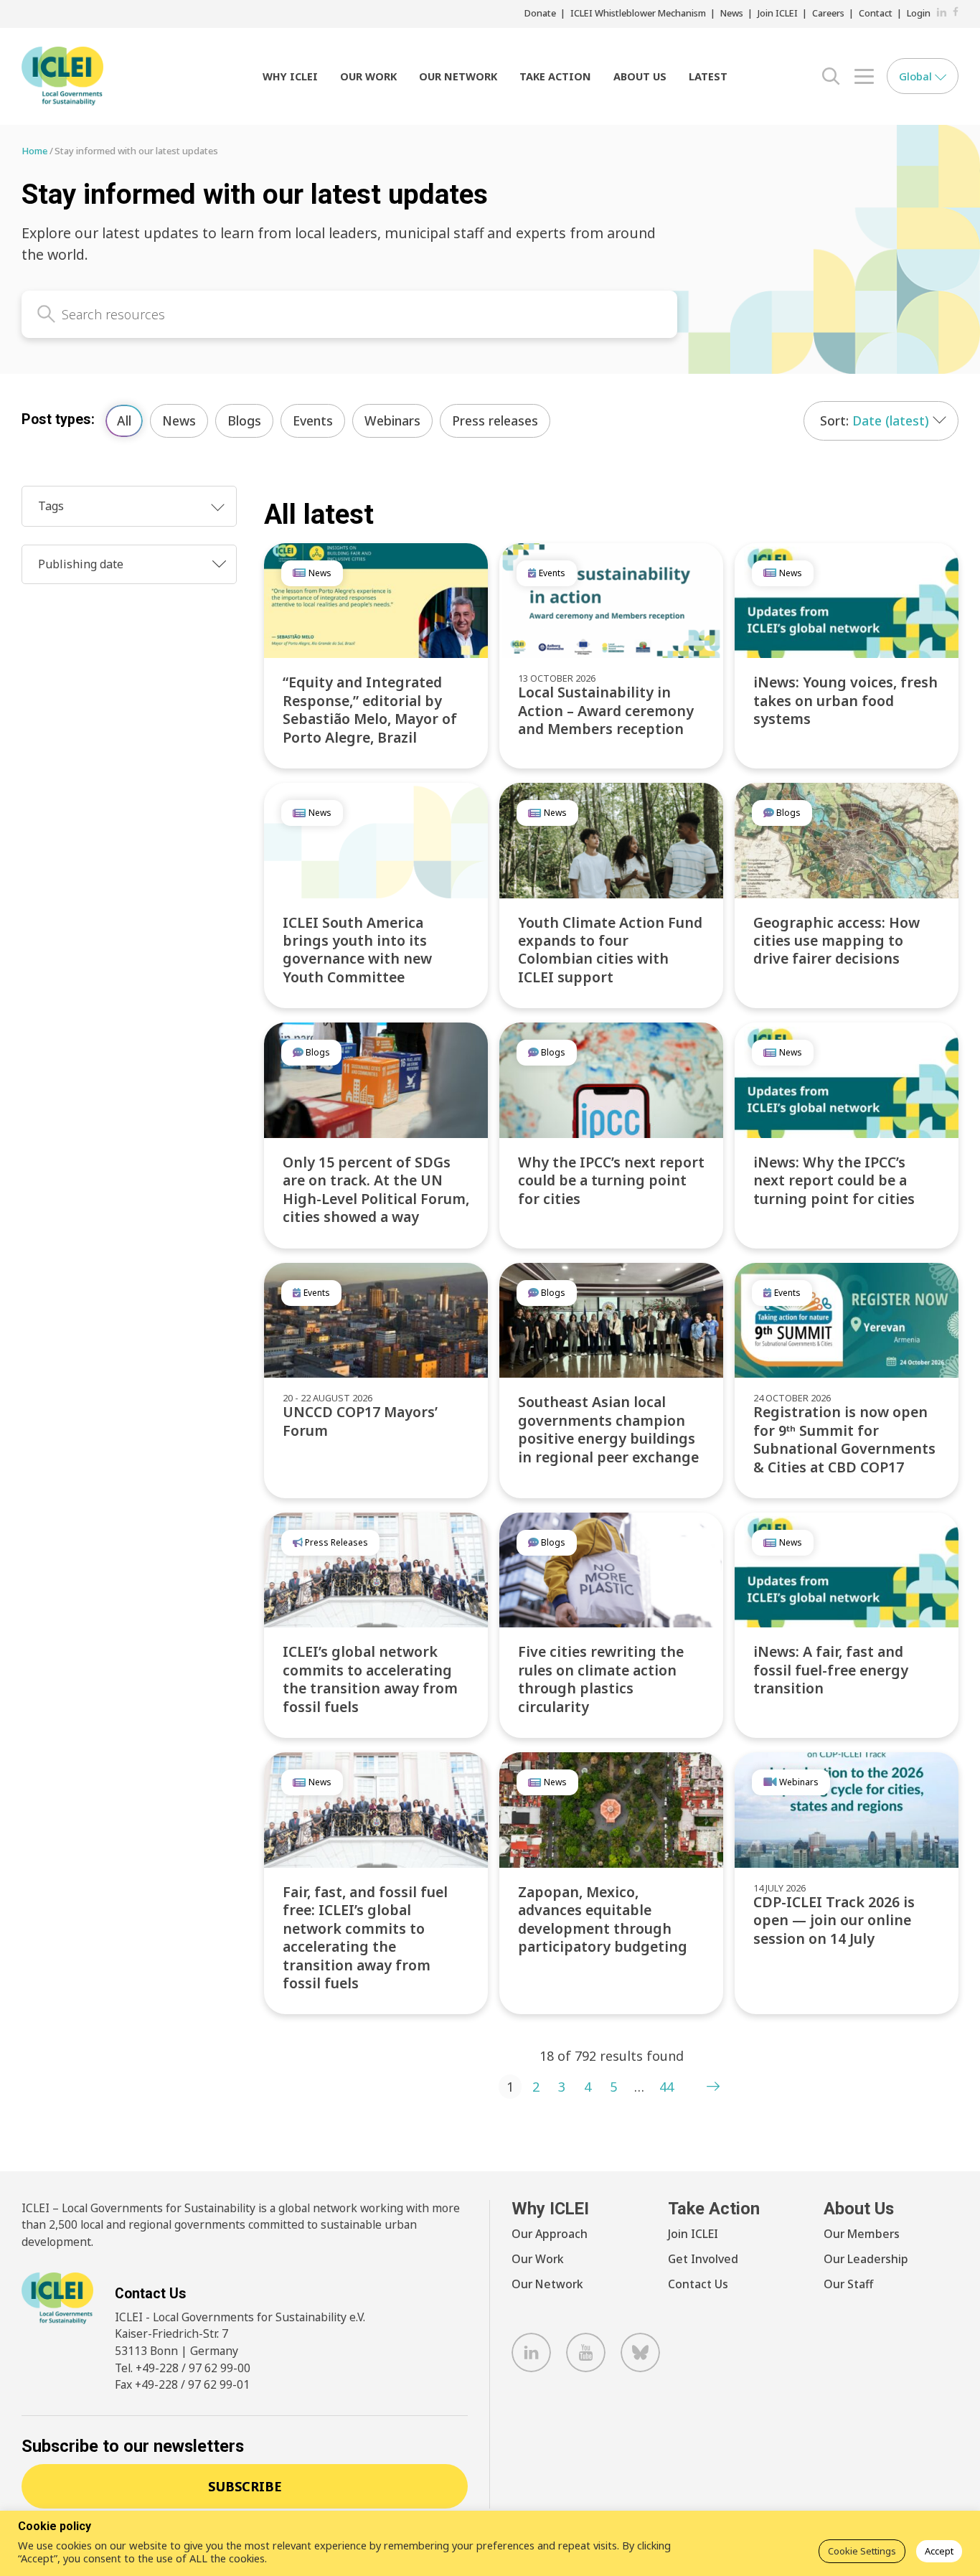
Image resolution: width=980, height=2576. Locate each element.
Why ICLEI (290, 76)
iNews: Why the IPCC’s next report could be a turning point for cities (834, 1180)
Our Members (862, 2234)
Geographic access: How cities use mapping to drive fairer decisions (837, 941)
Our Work (368, 76)
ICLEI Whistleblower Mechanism (638, 13)
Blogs (244, 420)
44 (666, 2087)
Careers (828, 13)
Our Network (458, 76)
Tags (51, 506)
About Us (640, 76)
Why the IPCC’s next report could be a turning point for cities (611, 1180)
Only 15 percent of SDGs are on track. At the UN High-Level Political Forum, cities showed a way (376, 1189)
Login (919, 13)
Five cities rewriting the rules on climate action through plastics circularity (601, 1679)
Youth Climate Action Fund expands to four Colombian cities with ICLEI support (610, 950)
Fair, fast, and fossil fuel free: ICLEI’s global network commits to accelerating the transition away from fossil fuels (365, 1937)
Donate (540, 13)
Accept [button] (939, 2551)
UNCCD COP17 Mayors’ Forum (360, 1421)
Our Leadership (866, 2259)
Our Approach (550, 2234)
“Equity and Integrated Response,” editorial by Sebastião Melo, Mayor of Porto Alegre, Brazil (370, 709)
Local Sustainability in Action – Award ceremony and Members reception (606, 710)
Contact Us (698, 2284)
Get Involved (703, 2259)
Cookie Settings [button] (862, 2551)
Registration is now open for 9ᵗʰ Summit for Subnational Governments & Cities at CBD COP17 (844, 1439)
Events (313, 420)
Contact (876, 13)
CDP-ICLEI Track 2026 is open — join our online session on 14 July (834, 1920)
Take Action (555, 76)
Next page (713, 2087)
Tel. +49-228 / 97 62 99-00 (183, 2368)
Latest (708, 76)
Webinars (392, 420)
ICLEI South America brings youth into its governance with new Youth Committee (357, 950)
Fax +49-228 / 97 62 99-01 (182, 2384)
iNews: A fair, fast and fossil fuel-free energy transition (831, 1670)
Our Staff (848, 2284)
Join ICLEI (778, 13)
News (732, 13)
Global (917, 76)
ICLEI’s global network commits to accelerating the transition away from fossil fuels (370, 1679)
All (124, 420)
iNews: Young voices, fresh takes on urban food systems (845, 700)
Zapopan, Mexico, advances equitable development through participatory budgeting (603, 1919)
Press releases (495, 420)
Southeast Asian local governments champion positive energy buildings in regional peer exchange (608, 1429)
